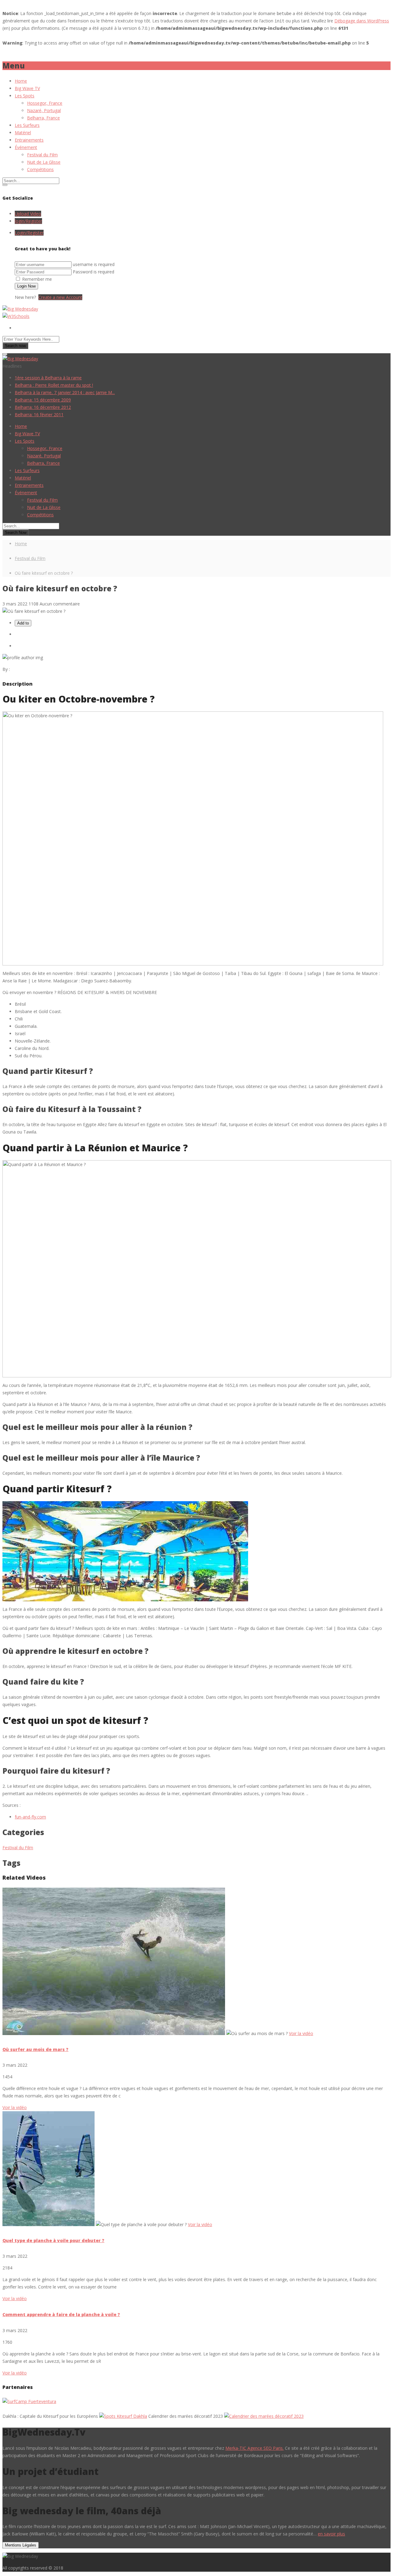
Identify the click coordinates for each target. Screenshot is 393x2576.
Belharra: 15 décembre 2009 (43, 400)
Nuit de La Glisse (44, 162)
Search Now (16, 532)
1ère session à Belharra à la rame (48, 378)
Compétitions (40, 169)
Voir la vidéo (15, 2107)
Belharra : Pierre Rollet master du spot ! (54, 385)
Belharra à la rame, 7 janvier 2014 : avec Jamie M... (65, 392)
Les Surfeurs (27, 125)
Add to (23, 623)
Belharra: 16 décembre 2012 (43, 407)
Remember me (37, 279)
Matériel (23, 133)
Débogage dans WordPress (362, 21)
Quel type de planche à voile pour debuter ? (53, 2240)
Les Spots (25, 96)
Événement (26, 147)
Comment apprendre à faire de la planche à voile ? (61, 2314)
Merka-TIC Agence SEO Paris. (255, 2448)
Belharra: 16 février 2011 (39, 415)
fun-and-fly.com (30, 1817)
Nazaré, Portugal (44, 110)
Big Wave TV (27, 88)
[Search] (5, 185)
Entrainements (29, 140)
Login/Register (29, 233)
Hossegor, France (45, 103)
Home (21, 81)
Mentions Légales (21, 2545)
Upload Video (28, 214)
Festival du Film (42, 155)
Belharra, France (43, 118)
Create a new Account (60, 297)
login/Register (28, 221)
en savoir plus (331, 2534)
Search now (15, 346)
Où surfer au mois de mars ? (35, 2049)
